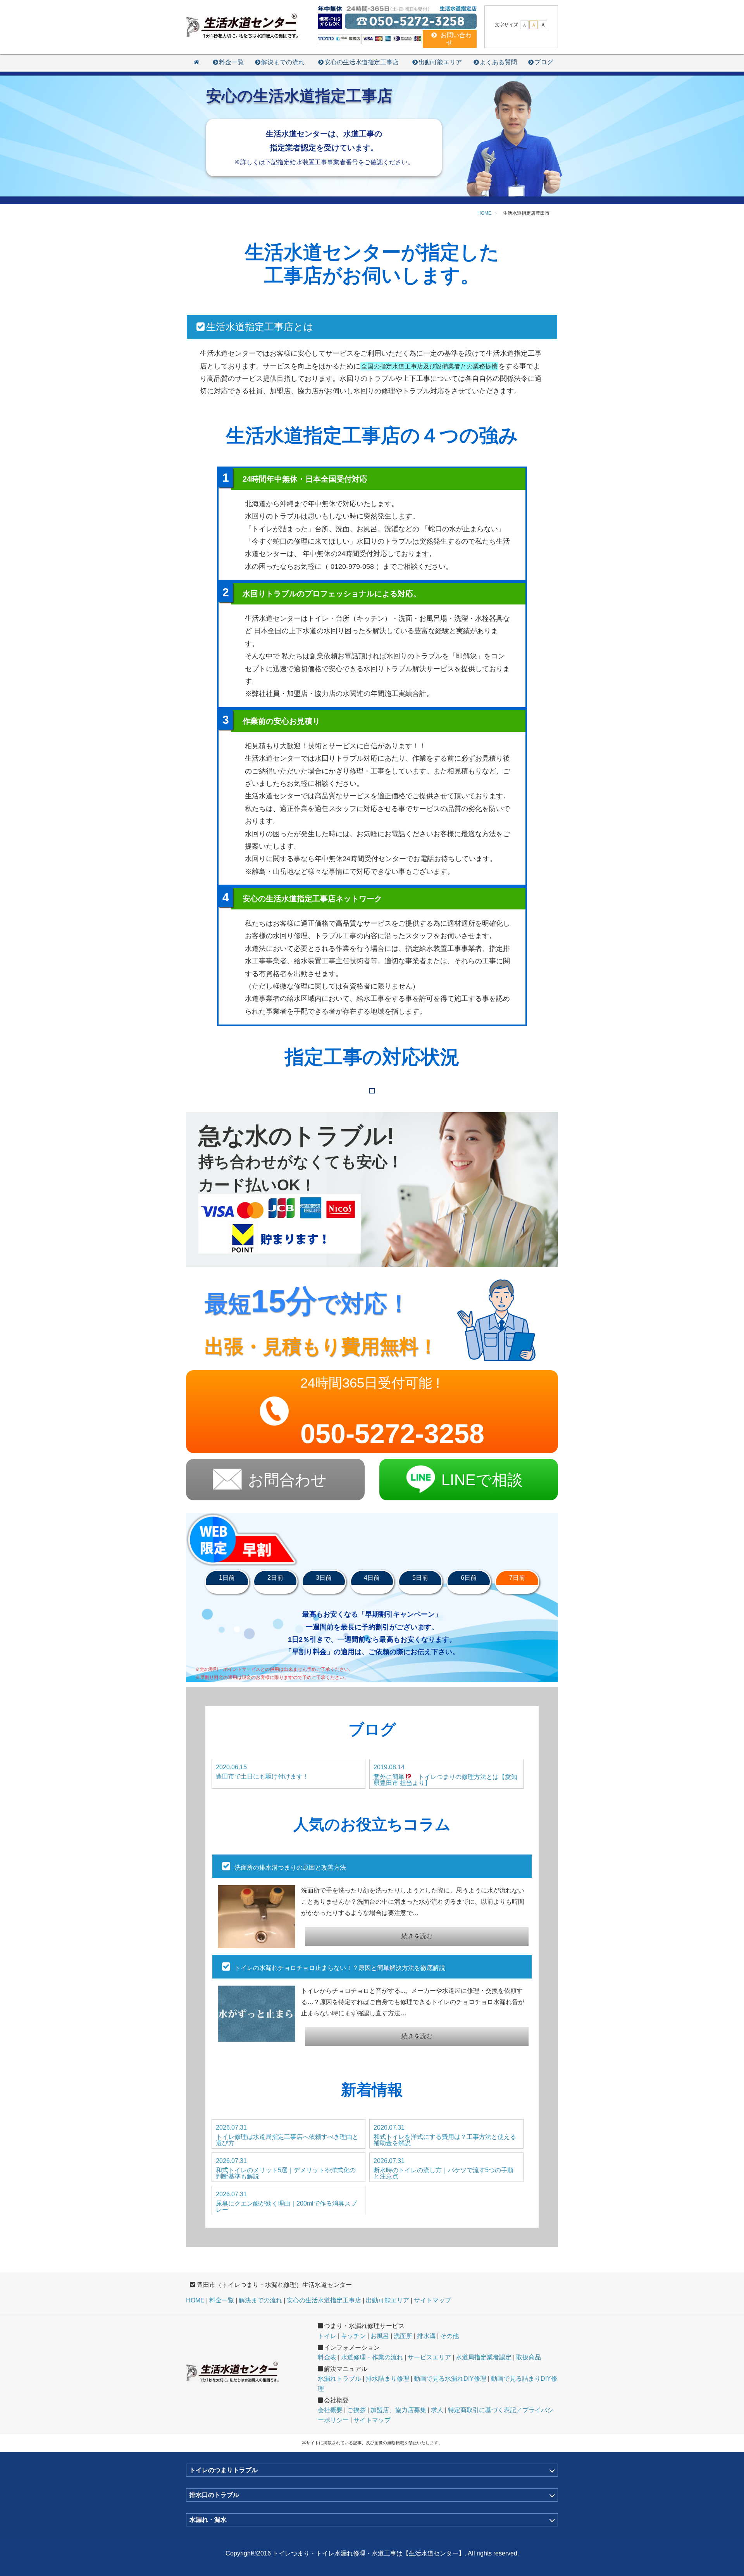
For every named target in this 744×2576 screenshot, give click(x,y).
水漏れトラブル (339, 2379)
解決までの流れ (283, 62)
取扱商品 (529, 2357)
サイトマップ (432, 2300)
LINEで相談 (482, 1480)
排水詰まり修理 (387, 2379)
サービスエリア (429, 2357)
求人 (437, 2410)
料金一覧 (231, 62)
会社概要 (330, 2410)
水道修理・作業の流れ (372, 2357)
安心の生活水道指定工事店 (362, 62)
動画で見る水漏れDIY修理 (450, 2379)
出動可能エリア (440, 62)
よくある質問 (498, 62)
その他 (449, 2336)
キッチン (353, 2336)
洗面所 (403, 2336)
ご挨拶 (356, 2410)
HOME (195, 2300)
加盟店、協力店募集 (398, 2410)
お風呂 (380, 2336)
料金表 (327, 2357)
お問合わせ (287, 1480)
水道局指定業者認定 (484, 2357)
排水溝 (426, 2336)
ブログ (544, 62)
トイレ (327, 2336)
